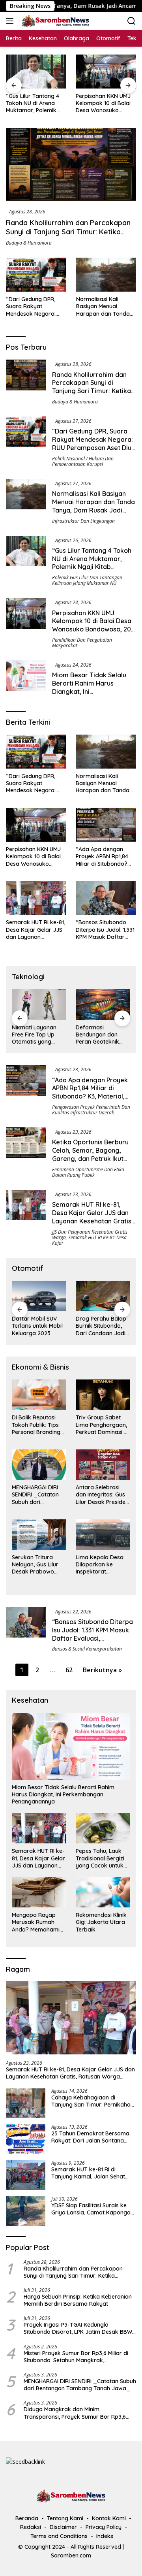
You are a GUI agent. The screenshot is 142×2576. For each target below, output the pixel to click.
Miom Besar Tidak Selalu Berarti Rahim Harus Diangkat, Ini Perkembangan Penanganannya (89, 691)
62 (69, 1670)
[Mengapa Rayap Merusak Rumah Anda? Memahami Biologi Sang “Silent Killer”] (39, 1892)
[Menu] (11, 21)
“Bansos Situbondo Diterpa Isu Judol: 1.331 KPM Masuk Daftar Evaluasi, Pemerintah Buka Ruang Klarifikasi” (105, 930)
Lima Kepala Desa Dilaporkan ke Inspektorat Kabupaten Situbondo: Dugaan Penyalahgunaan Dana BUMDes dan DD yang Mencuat (101, 1565)
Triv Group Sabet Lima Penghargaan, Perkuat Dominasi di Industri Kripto (102, 1425)
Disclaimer (63, 2527)
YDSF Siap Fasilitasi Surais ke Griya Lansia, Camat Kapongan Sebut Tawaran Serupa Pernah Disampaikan (92, 2209)
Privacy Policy (104, 2527)
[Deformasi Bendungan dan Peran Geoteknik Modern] (103, 1004)
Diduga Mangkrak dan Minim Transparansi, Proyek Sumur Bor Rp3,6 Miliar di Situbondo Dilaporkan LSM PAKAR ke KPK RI (78, 2413)
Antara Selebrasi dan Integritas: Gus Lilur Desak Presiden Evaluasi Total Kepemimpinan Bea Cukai (102, 1495)
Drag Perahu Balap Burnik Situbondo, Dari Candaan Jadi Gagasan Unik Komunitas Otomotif (103, 1326)
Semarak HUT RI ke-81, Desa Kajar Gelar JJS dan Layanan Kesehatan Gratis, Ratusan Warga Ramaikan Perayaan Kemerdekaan (35, 930)
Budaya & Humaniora (29, 243)
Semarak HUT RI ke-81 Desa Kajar (89, 1240)
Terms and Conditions (59, 2536)
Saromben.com (71, 2555)
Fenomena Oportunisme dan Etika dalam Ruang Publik (88, 1172)
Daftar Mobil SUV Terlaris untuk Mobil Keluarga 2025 (37, 1326)
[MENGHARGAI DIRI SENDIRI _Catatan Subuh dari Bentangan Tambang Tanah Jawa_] (39, 1465)
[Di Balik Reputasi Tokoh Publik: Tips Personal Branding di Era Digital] (39, 1395)
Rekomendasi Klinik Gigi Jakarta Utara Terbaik (101, 1922)
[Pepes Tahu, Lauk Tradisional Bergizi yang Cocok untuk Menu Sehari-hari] (103, 1828)
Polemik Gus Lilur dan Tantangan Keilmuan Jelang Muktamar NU (87, 580)
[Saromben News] (54, 21)
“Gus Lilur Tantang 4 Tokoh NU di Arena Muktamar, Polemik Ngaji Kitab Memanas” (35, 103)
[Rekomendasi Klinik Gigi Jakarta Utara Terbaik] (103, 1892)
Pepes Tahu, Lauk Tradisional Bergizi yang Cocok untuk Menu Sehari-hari (100, 1858)
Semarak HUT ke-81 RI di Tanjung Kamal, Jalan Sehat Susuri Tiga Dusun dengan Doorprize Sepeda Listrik (88, 2173)
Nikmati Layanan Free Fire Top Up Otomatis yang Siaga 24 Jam (34, 1035)
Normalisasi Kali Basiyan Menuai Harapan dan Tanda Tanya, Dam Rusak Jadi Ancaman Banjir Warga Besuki (104, 306)
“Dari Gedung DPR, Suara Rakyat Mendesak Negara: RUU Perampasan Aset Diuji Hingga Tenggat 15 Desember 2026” (35, 306)
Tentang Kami (65, 2518)
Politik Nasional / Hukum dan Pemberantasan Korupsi (83, 461)
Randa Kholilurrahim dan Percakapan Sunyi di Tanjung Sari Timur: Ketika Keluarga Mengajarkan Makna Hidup (68, 232)
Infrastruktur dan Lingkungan (83, 521)
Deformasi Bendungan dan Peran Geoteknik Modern (97, 1035)
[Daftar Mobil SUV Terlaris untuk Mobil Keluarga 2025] (39, 1296)
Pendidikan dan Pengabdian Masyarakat (82, 643)
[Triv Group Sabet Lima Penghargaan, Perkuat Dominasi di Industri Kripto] (103, 1395)
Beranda (27, 2518)
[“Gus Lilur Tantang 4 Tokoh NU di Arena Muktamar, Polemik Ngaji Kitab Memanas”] (36, 72)
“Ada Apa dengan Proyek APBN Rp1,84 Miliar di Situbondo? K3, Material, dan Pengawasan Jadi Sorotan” (102, 856)
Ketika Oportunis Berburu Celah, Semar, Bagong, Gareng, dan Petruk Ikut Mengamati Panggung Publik (90, 1158)
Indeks (105, 2536)
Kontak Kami (109, 2518)
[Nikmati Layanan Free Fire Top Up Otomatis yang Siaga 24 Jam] (39, 1004)
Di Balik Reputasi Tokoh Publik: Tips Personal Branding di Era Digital (36, 1425)
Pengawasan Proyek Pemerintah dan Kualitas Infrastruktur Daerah (91, 1110)
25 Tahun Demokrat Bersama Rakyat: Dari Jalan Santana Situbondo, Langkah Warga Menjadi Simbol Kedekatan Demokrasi (90, 2137)
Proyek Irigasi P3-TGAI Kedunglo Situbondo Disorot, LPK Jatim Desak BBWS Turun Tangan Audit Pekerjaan (79, 2328)
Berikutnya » (102, 1670)
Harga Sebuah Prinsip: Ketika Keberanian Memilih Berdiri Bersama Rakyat (78, 2300)
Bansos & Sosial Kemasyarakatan (87, 1649)
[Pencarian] (132, 21)
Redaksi (31, 2527)
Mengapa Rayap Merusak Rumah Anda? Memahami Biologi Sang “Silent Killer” (37, 1922)
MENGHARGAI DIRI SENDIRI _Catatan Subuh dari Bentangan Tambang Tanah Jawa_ (35, 1495)
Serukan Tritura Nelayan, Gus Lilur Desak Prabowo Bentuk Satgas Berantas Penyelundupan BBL (38, 1565)
